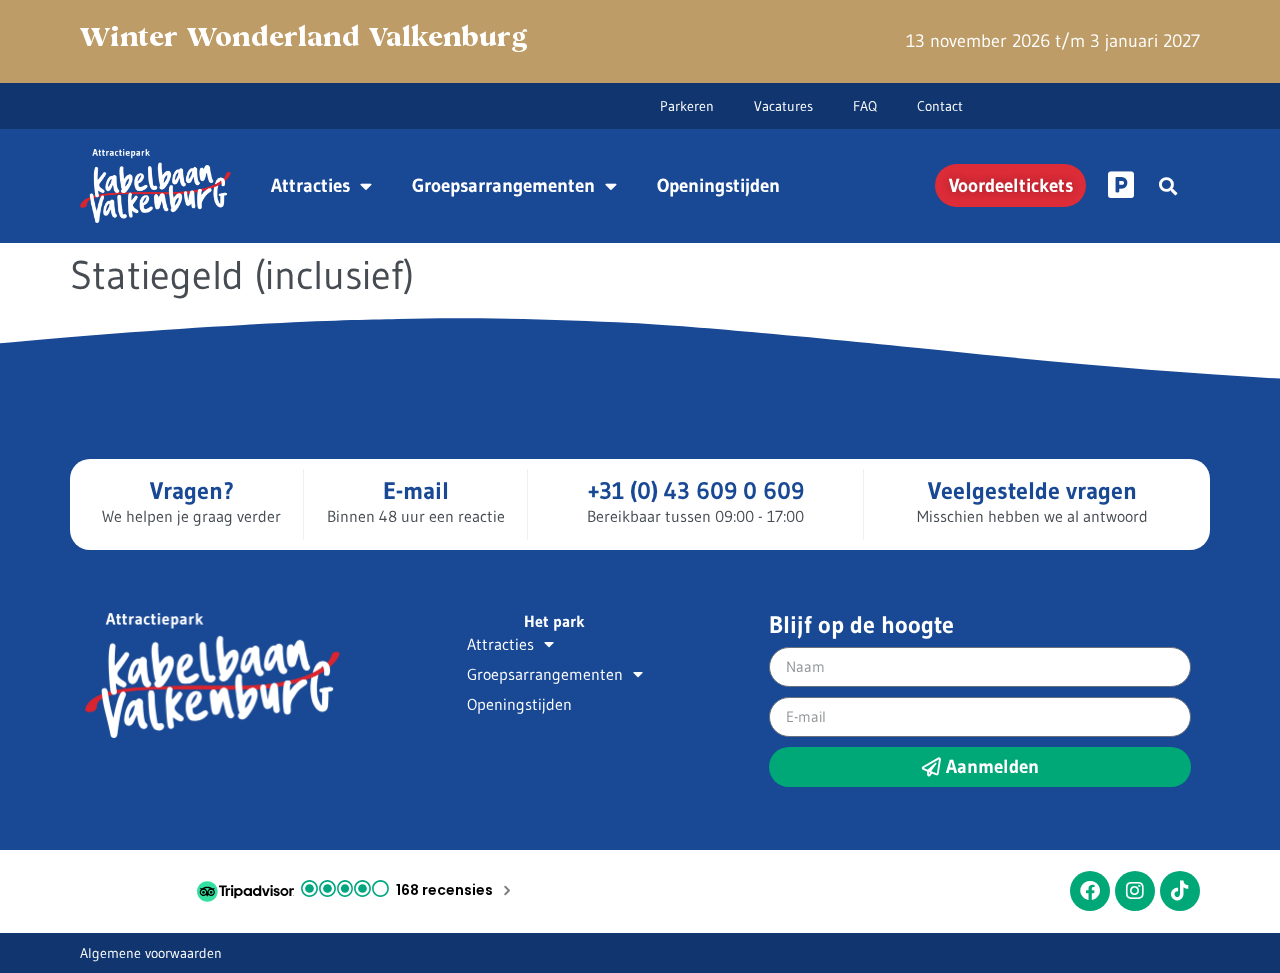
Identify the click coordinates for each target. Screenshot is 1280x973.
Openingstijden (718, 185)
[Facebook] (1090, 891)
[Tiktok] (1180, 891)
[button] (1167, 185)
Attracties (310, 185)
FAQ (865, 106)
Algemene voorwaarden (151, 953)
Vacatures (783, 106)
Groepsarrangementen (503, 185)
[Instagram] (1135, 891)
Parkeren (687, 106)
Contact (940, 106)
